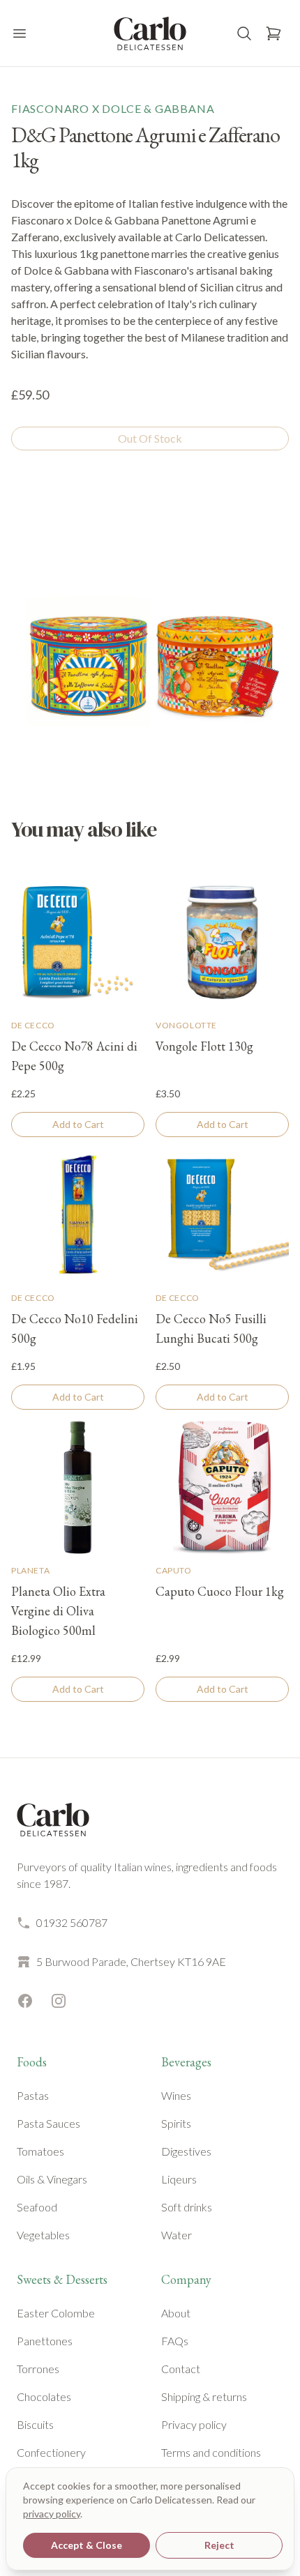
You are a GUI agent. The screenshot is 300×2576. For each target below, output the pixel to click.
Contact (181, 2369)
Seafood (37, 2207)
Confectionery (51, 2452)
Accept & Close (87, 2545)
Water (177, 2235)
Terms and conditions (211, 2452)
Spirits (176, 2123)
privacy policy (52, 2514)
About (176, 2313)
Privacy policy (194, 2424)
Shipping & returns (204, 2396)
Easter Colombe (56, 2313)
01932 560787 (72, 1922)
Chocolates (44, 2396)
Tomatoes (40, 2151)
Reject (219, 2545)
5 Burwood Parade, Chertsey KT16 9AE (131, 1961)
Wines (176, 2095)
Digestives (186, 2151)
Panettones (45, 2341)
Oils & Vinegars (52, 2179)
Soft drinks (187, 2207)
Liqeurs (179, 2179)
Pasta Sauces (48, 2123)
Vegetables (43, 2235)
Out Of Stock (150, 438)
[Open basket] (273, 33)
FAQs (175, 2341)
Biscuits (35, 2424)
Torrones (38, 2369)
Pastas (33, 2095)
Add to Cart (78, 1124)
